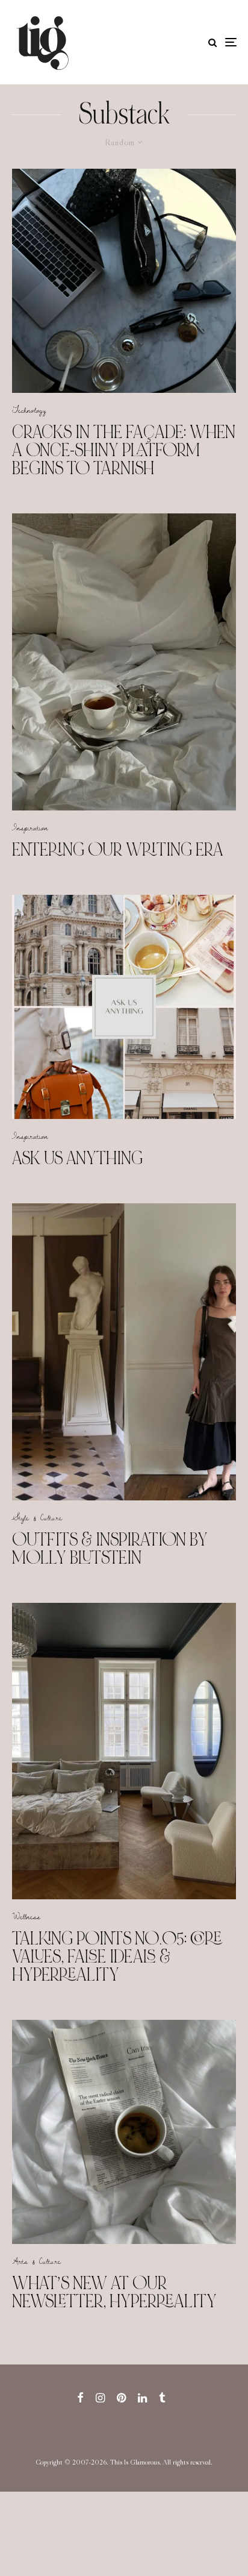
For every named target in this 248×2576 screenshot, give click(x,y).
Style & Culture (37, 1517)
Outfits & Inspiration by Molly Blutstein (110, 1549)
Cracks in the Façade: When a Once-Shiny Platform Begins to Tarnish (124, 450)
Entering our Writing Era (118, 850)
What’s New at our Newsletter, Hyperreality (114, 2292)
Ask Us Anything (77, 1158)
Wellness (26, 1916)
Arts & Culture (36, 2261)
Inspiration (30, 827)
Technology (29, 410)
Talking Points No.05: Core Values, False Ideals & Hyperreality (117, 1957)
